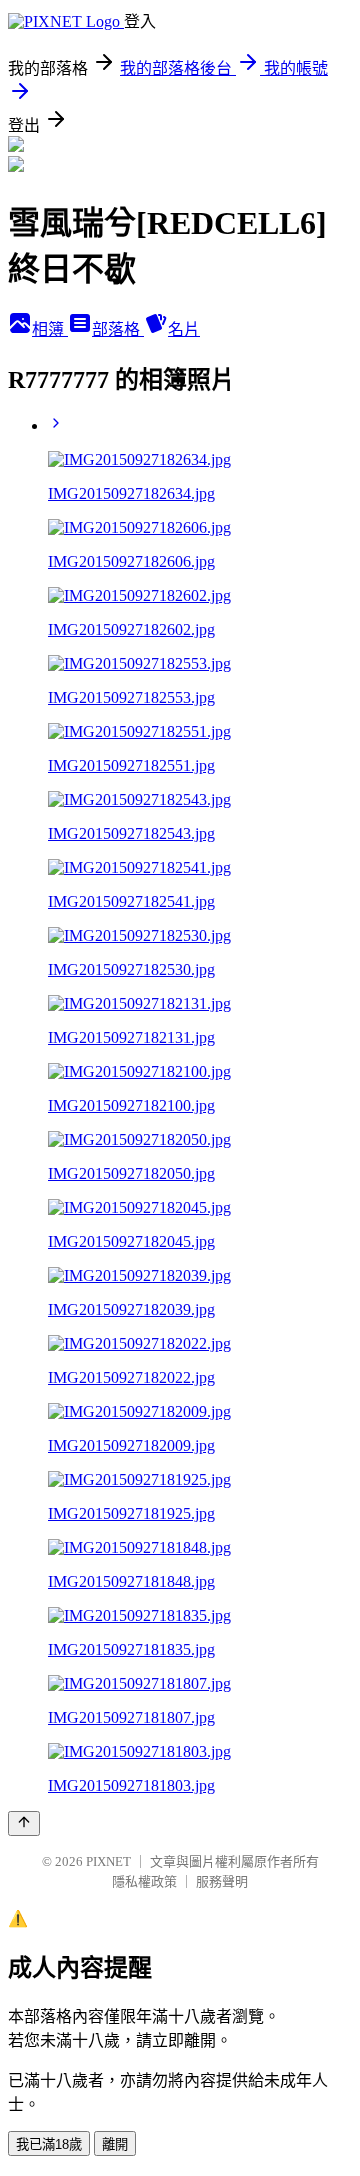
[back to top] (24, 1823)
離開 (115, 2144)
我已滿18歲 (49, 2144)
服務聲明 (222, 1881)
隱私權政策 (144, 1881)
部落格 (118, 329)
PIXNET (108, 1861)
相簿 (50, 329)
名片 (184, 329)
